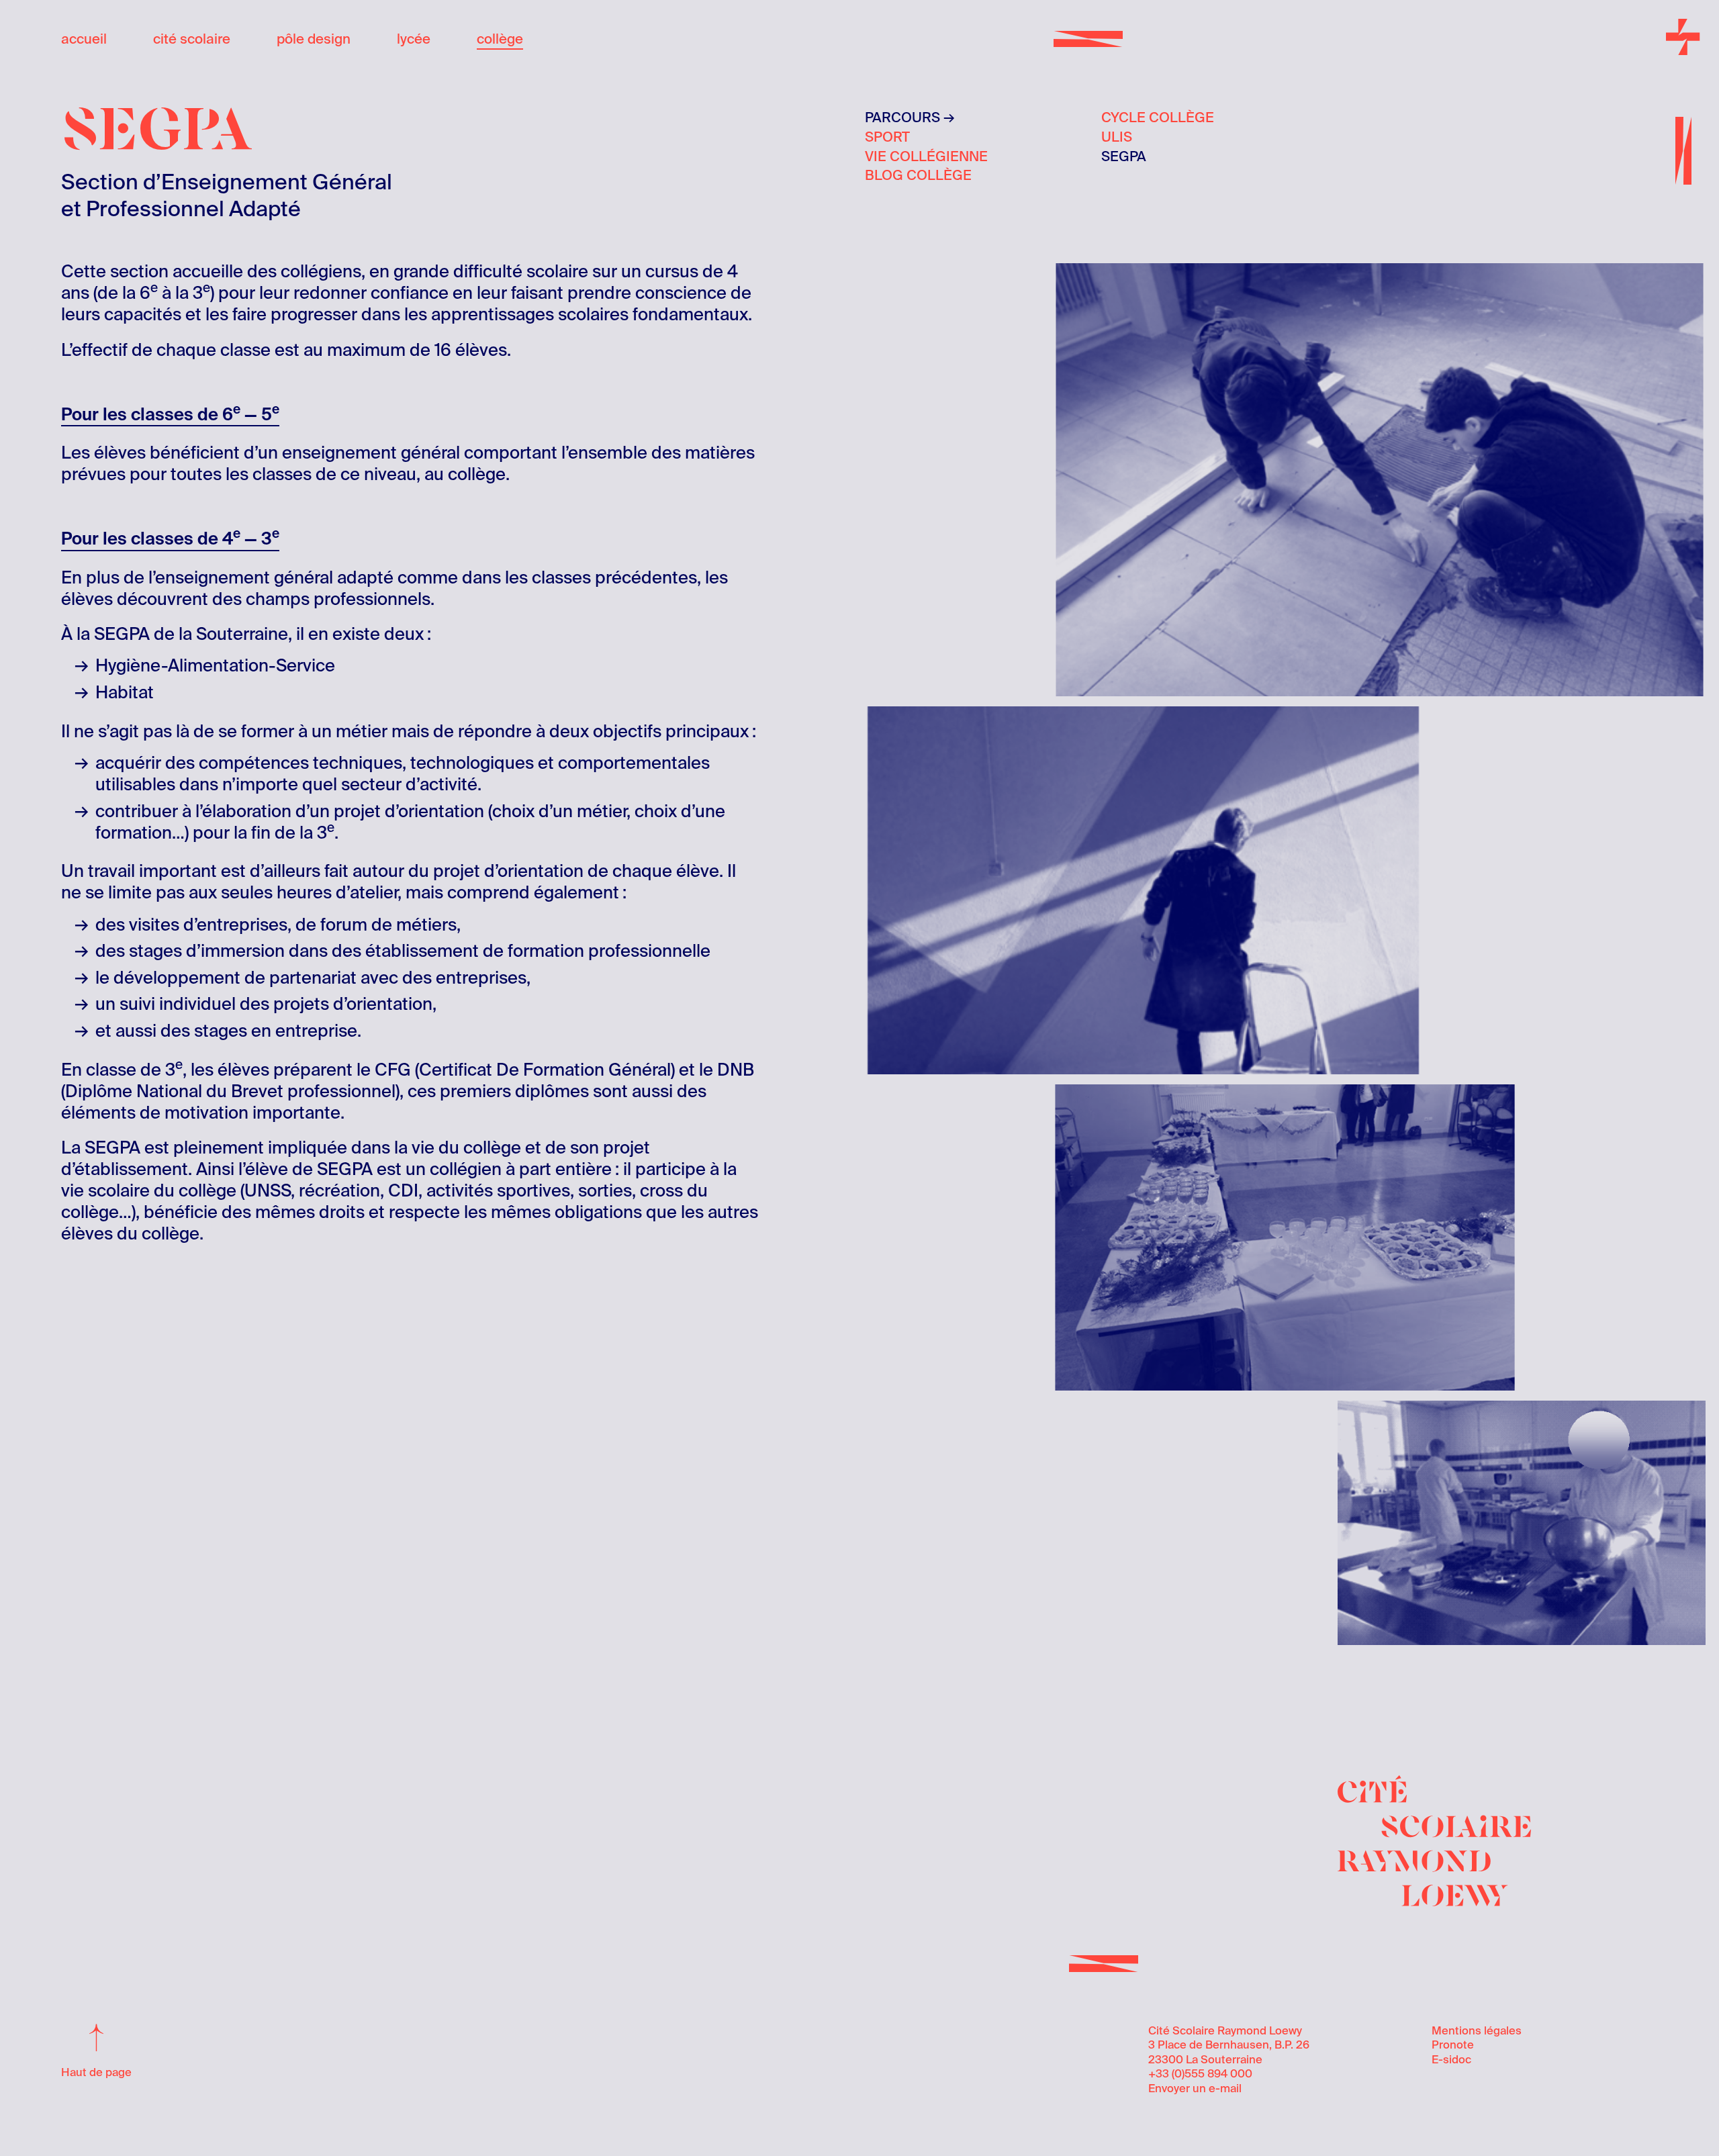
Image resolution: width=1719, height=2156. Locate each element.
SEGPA (1124, 156)
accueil (84, 39)
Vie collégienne (926, 156)
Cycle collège (1158, 118)
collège (500, 39)
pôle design (314, 39)
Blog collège (918, 175)
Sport (887, 137)
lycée (414, 39)
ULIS (1117, 137)
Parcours (902, 118)
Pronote (1453, 2045)
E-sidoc (1451, 2060)
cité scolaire (192, 39)
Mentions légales (1477, 2031)
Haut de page (96, 2072)
